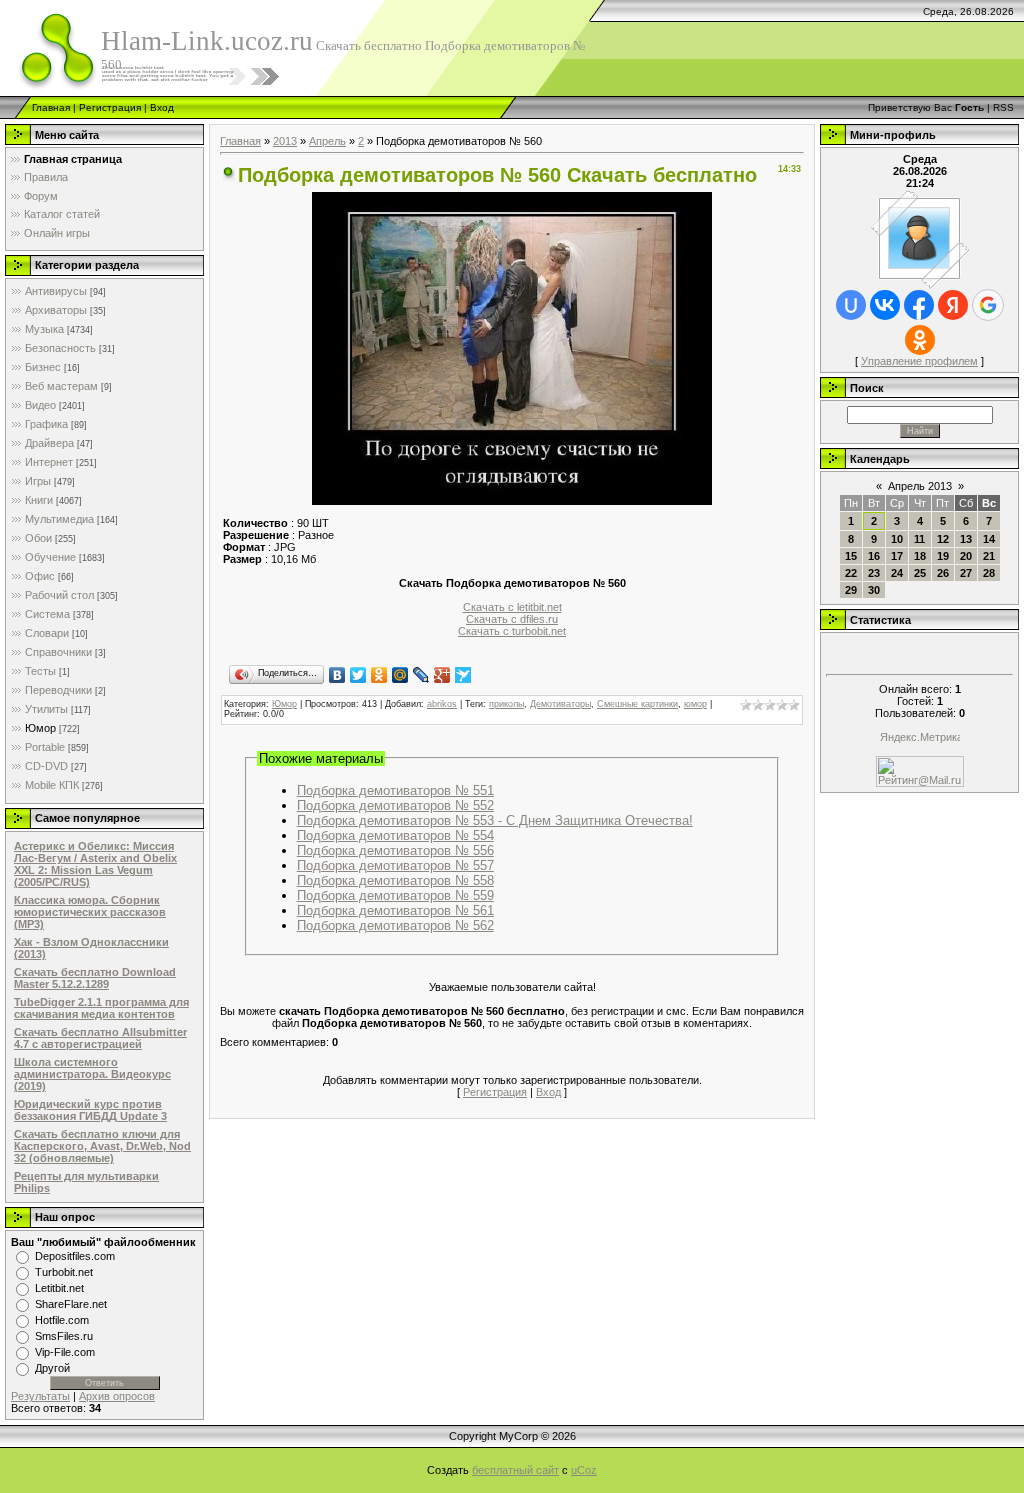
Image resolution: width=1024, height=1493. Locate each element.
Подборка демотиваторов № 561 (395, 910)
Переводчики (58, 690)
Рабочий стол (59, 595)
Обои (38, 538)
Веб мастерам (61, 386)
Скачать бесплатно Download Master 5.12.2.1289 (95, 978)
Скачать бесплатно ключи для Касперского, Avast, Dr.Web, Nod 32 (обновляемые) (102, 1146)
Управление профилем (919, 361)
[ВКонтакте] (337, 675)
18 (920, 556)
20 (966, 556)
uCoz (584, 1470)
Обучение (50, 557)
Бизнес (43, 367)
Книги (39, 500)
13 (966, 539)
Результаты (40, 1396)
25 (920, 573)
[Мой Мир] (400, 675)
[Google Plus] (442, 675)
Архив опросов (117, 1396)
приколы (506, 704)
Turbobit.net (64, 1272)
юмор (695, 704)
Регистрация (110, 107)
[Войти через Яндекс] (953, 305)
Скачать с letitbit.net (512, 607)
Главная (51, 107)
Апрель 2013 (920, 486)
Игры (38, 481)
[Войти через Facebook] (919, 305)
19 (943, 556)
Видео (40, 405)
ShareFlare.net (71, 1304)
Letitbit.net (59, 1288)
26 (943, 573)
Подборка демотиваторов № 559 (395, 895)
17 (897, 556)
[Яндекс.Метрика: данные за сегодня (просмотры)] (920, 738)
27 (966, 573)
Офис (40, 576)
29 (851, 590)
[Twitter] (358, 675)
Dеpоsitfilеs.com (75, 1256)
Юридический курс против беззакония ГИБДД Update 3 (90, 1110)
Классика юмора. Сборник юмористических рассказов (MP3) (90, 912)
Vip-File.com (65, 1352)
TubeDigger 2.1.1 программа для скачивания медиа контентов (101, 1008)
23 (874, 573)
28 (989, 573)
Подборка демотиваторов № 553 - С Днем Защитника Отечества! (495, 820)
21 (989, 556)
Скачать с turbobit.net (512, 631)
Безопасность (60, 348)
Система (47, 614)
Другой (52, 1368)
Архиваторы (56, 310)
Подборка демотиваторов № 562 (395, 925)
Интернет (49, 462)
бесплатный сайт (515, 1470)
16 (874, 556)
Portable (45, 747)
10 (897, 539)
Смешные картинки (637, 704)
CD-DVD (46, 766)
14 (989, 539)
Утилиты (46, 709)
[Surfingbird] (463, 675)
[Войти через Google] (988, 305)
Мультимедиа (59, 519)
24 (897, 573)
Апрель (327, 141)
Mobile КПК (52, 785)
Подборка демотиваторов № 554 (395, 835)
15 (851, 556)
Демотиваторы (560, 704)
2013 (285, 141)
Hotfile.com (62, 1320)
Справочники (58, 652)
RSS (1003, 107)
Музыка (44, 329)
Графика (46, 424)
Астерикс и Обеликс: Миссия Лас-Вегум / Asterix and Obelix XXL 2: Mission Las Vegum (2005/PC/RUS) (95, 864)
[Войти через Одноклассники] (920, 340)
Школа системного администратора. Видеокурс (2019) (92, 1074)
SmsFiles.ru (64, 1336)
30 (874, 590)
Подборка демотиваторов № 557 (395, 865)
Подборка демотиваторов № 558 (395, 880)
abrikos (442, 704)
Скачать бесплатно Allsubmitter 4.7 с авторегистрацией (100, 1038)
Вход (162, 107)
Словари (47, 633)
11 (919, 539)
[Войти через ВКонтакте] (885, 305)
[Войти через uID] (851, 305)
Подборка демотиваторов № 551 (395, 790)
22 (851, 573)
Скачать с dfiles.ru (512, 619)
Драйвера (49, 443)
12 (943, 539)
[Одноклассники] (379, 675)
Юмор (40, 728)
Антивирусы (56, 291)
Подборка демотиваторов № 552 (395, 805)
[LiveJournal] (421, 675)
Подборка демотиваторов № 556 (395, 850)
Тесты (40, 671)
